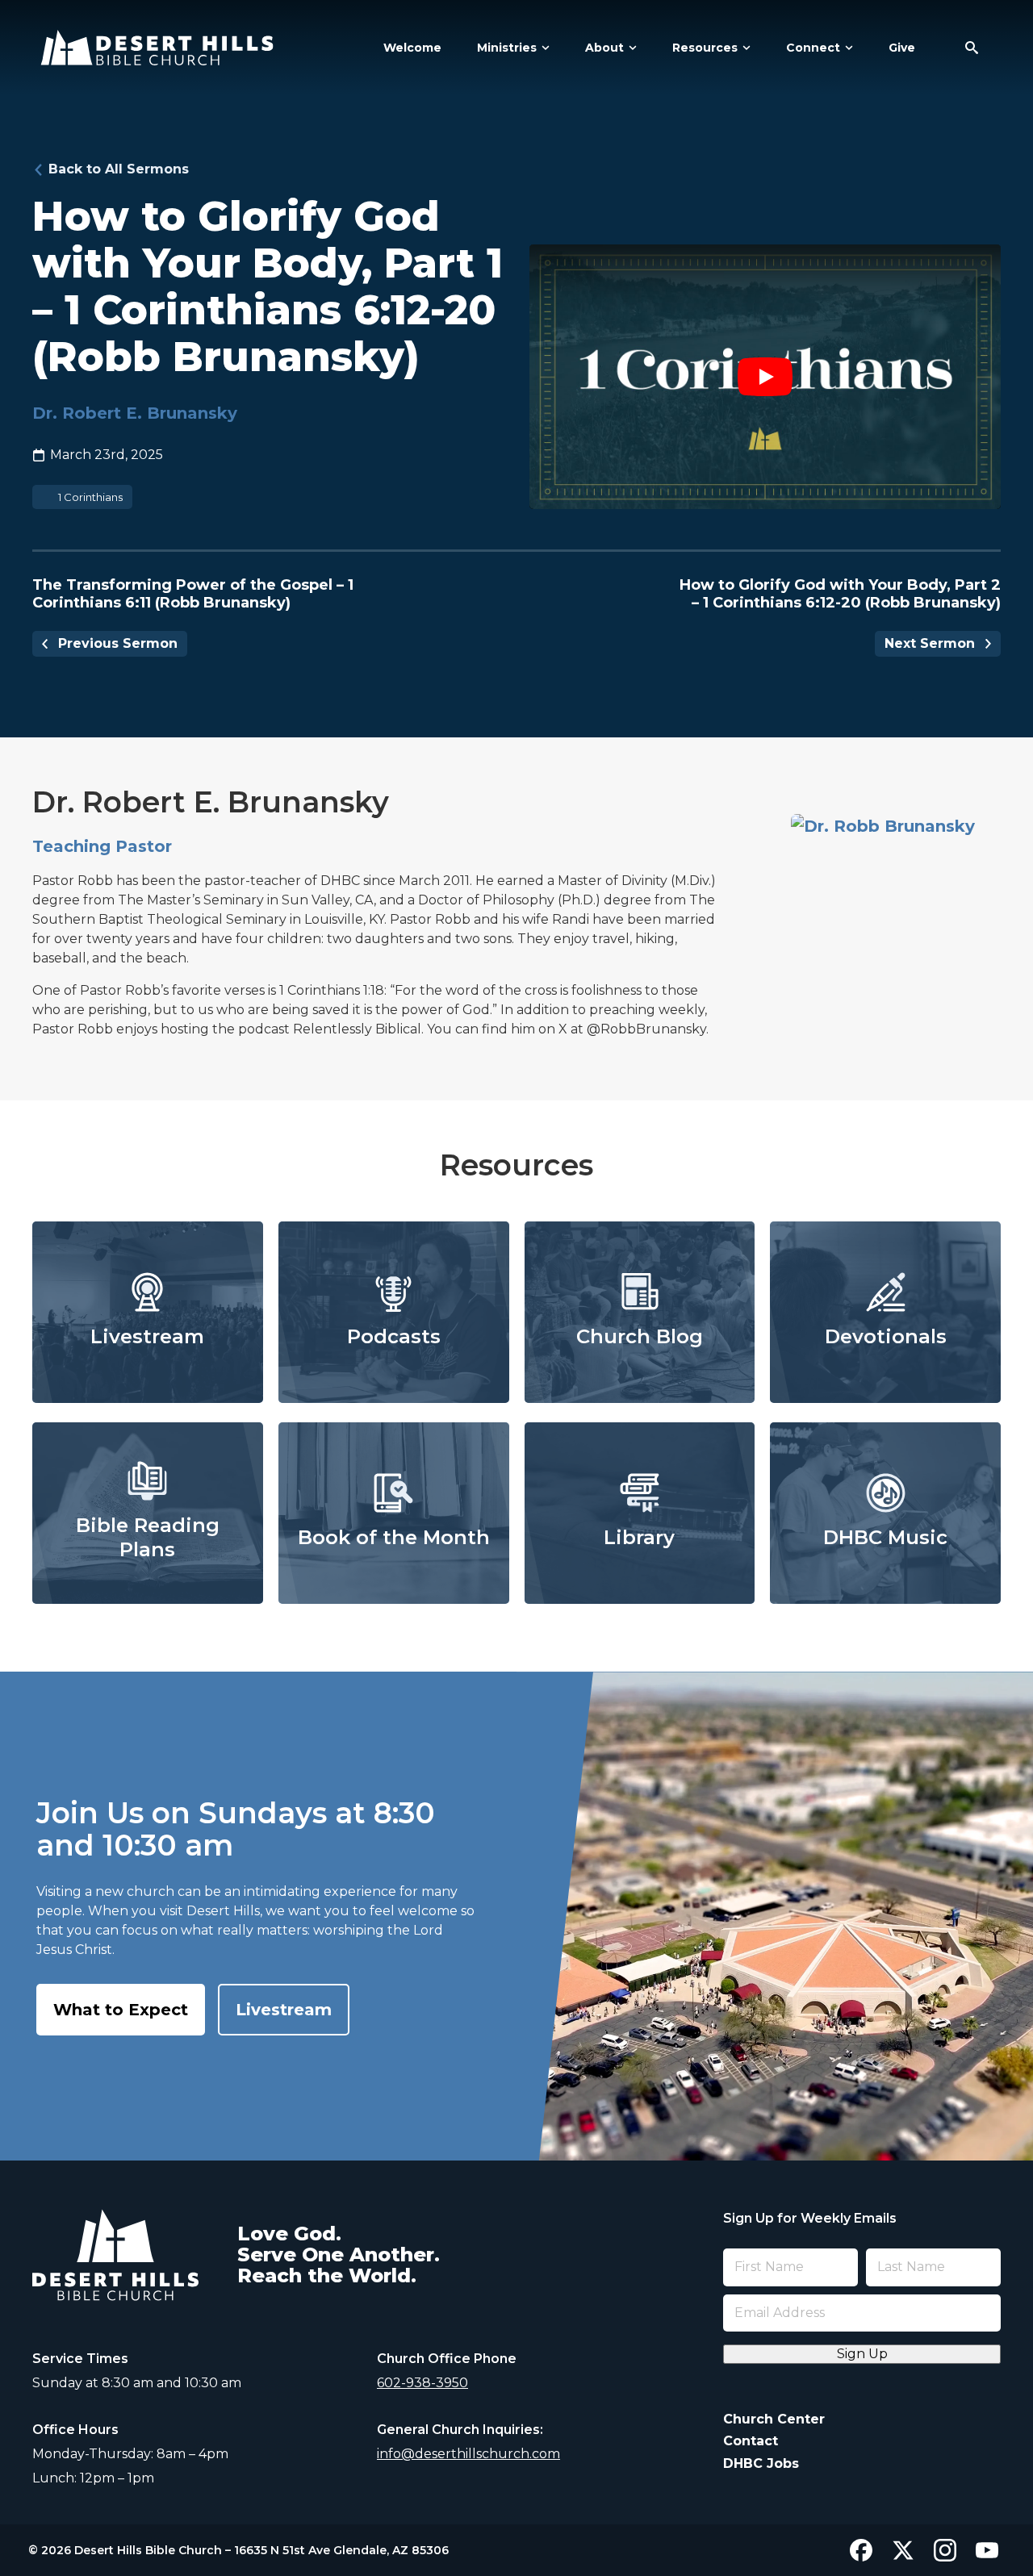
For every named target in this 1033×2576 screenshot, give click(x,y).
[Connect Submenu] (847, 48)
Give (902, 48)
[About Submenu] (630, 48)
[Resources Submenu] (744, 48)
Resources (705, 48)
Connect (813, 48)
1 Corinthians (90, 497)
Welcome (412, 48)
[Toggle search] (972, 48)
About (604, 48)
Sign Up (862, 2354)
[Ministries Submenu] (543, 48)
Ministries (507, 48)
